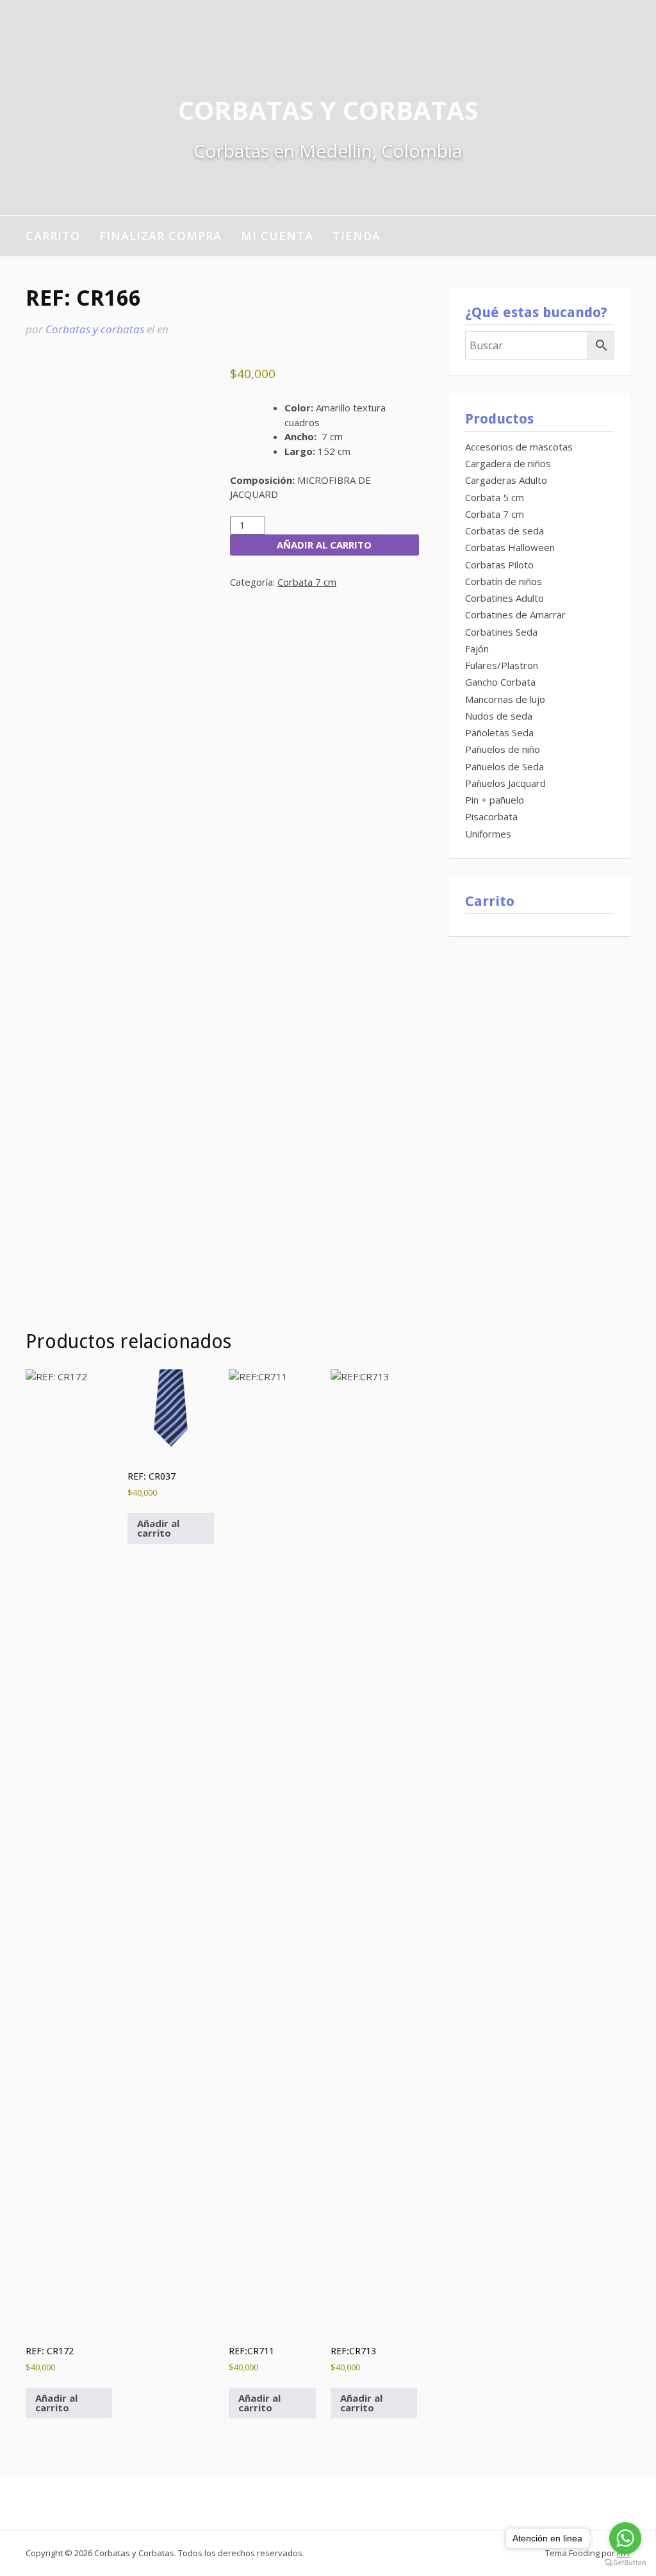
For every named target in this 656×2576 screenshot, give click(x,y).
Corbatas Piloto (499, 565)
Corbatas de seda (504, 531)
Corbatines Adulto (504, 598)
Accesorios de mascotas (519, 447)
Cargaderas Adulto (506, 480)
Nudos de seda (499, 716)
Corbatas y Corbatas (328, 110)
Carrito (53, 236)
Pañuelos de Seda (504, 766)
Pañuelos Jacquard (505, 783)
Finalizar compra (160, 236)
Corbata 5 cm (495, 497)
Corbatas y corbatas (95, 329)
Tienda (357, 236)
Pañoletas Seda (499, 732)
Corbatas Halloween (510, 547)
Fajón (477, 648)
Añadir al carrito (324, 545)
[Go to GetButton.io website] (625, 2563)
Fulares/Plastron (502, 665)
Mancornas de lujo (505, 699)
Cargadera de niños (508, 463)
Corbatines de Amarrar (515, 615)
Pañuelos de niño (503, 749)
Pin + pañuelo (495, 800)
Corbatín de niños (504, 581)
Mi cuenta (277, 236)
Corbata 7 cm (307, 582)
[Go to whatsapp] (625, 2538)
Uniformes (488, 834)
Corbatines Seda (501, 632)
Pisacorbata (491, 816)
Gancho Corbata (500, 682)
